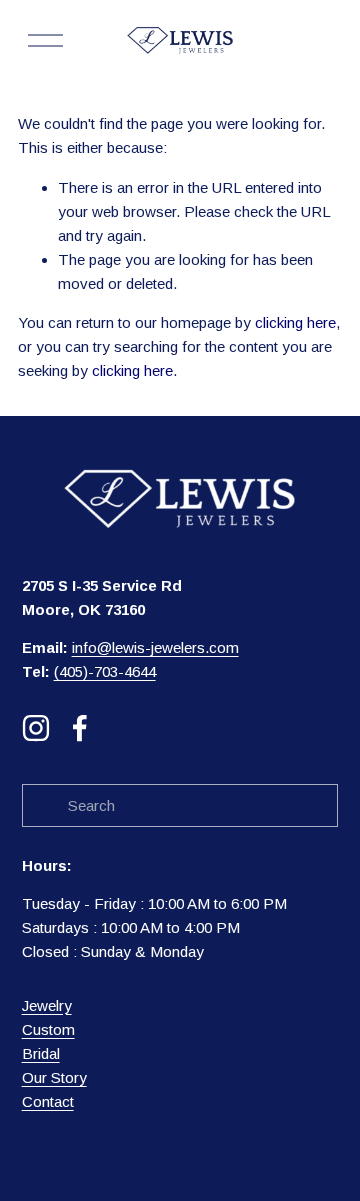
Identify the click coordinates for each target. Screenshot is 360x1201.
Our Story (54, 1077)
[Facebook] (80, 728)
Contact (48, 1101)
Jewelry (47, 1005)
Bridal (41, 1053)
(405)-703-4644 (105, 671)
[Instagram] (36, 728)
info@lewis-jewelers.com (155, 647)
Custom (48, 1029)
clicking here (295, 322)
